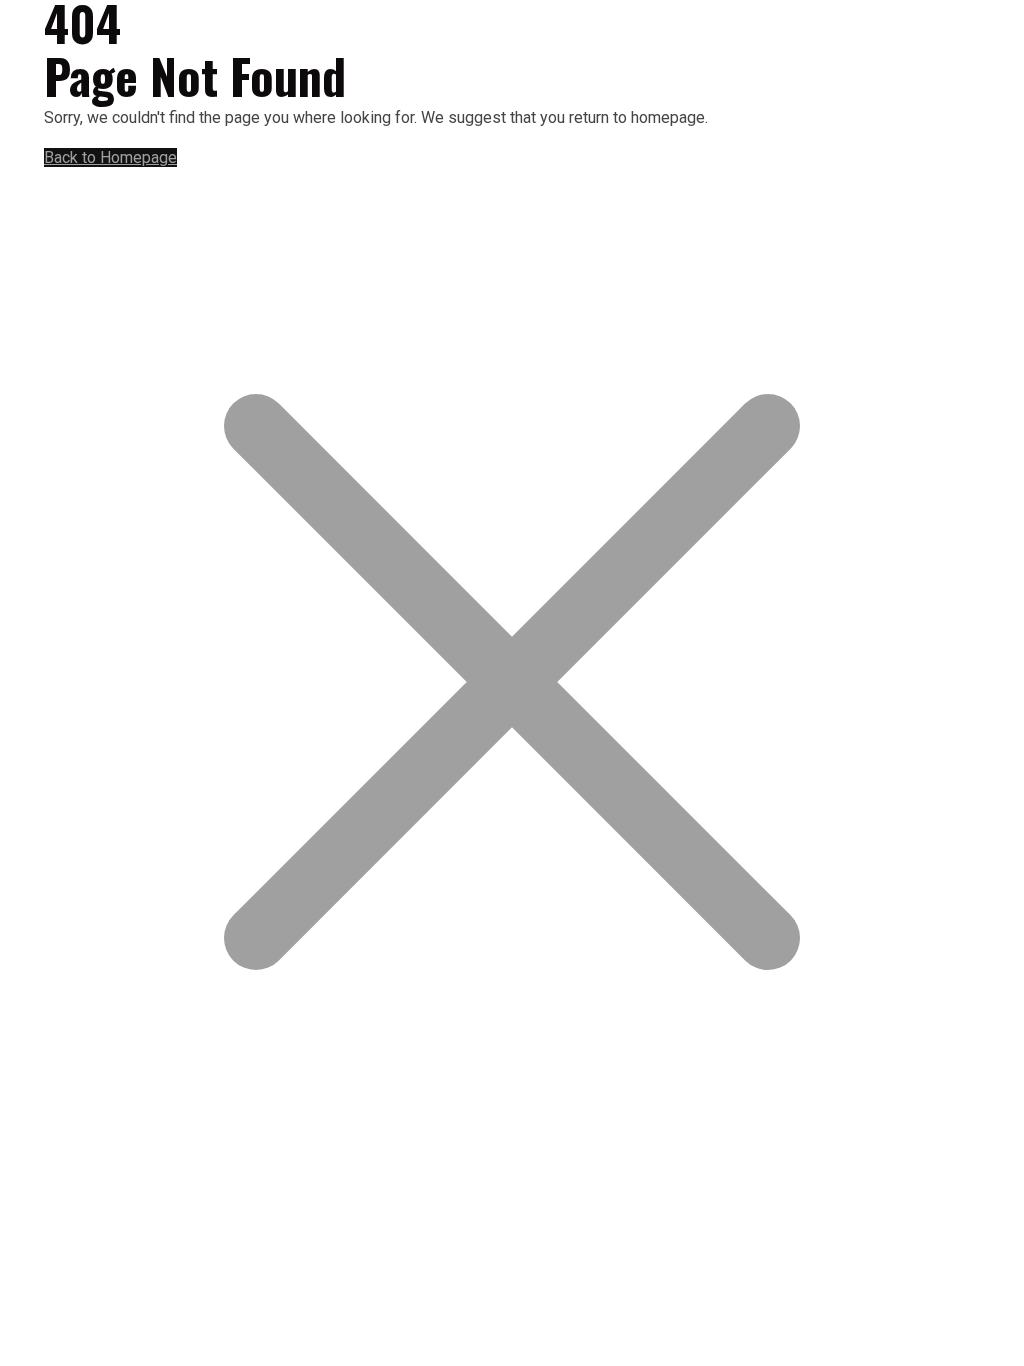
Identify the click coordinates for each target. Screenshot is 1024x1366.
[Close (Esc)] (958, 22)
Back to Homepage (110, 157)
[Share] (914, 22)
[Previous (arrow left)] (35, 683)
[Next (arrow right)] (989, 683)
